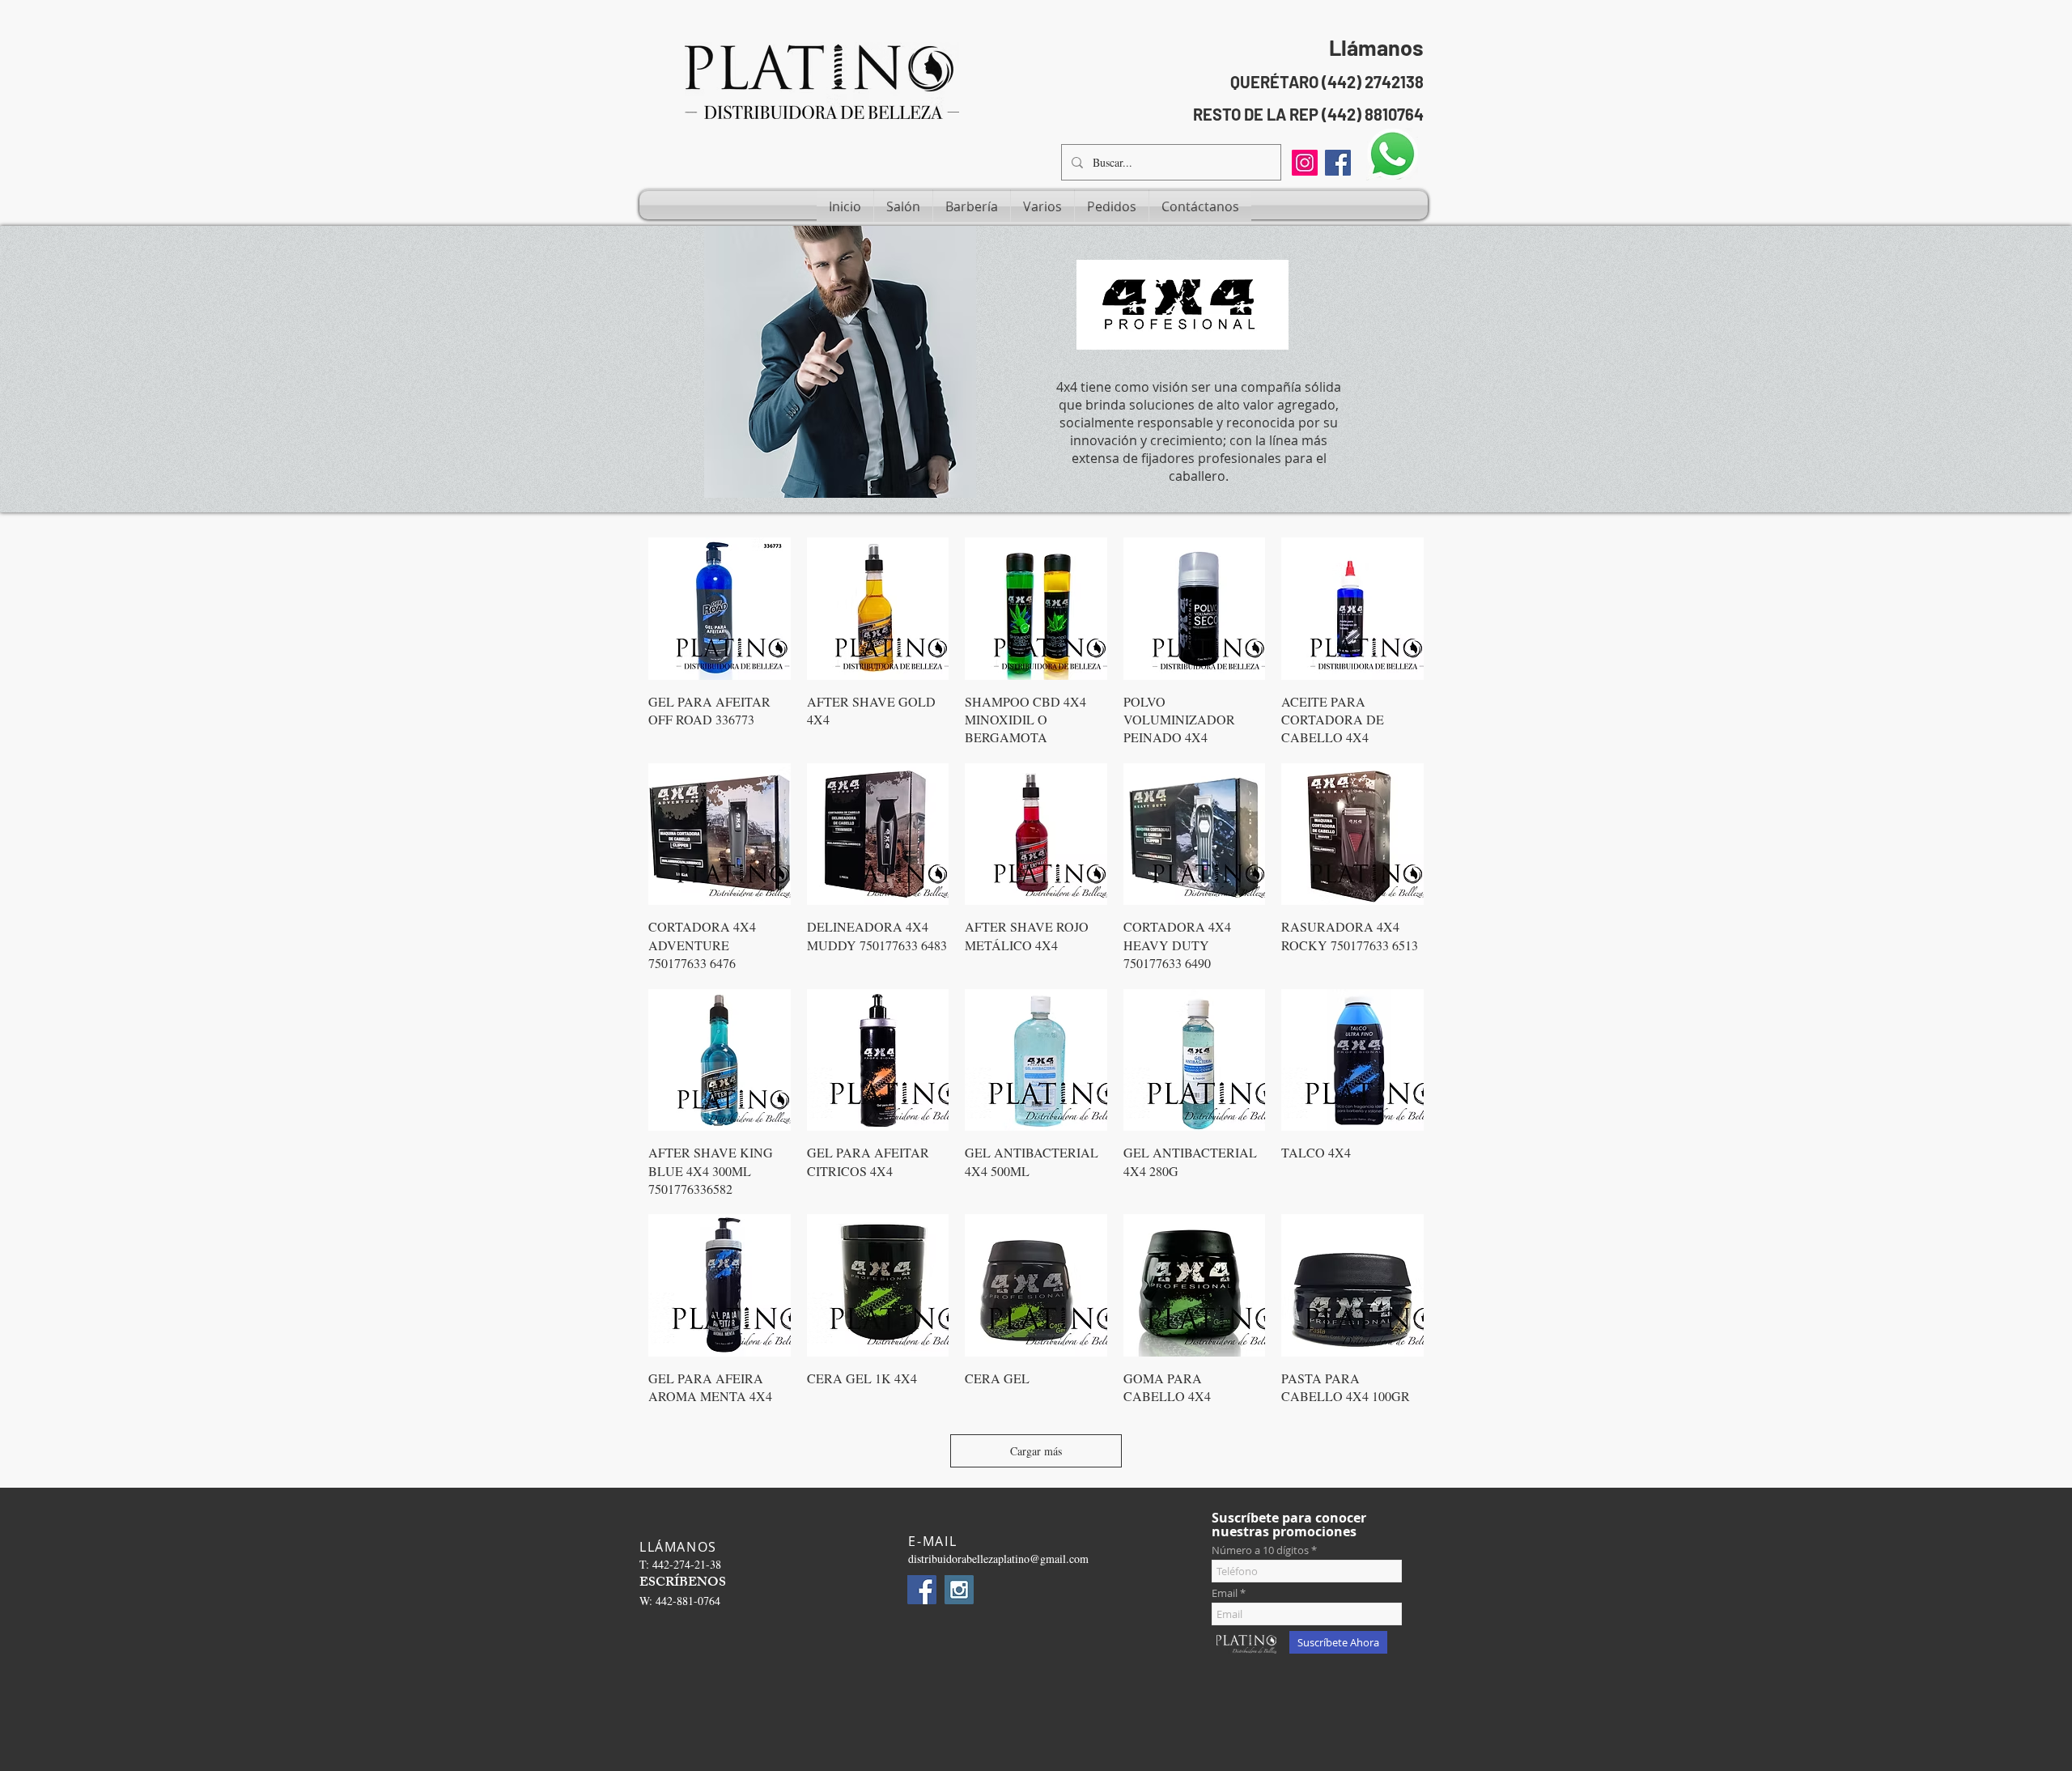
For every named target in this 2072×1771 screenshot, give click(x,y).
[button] (903, 206)
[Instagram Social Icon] (959, 1590)
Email (1225, 1593)
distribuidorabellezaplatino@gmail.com (998, 1559)
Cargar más (1036, 1451)
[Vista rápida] (720, 609)
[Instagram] (1305, 163)
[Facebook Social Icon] (1338, 163)
